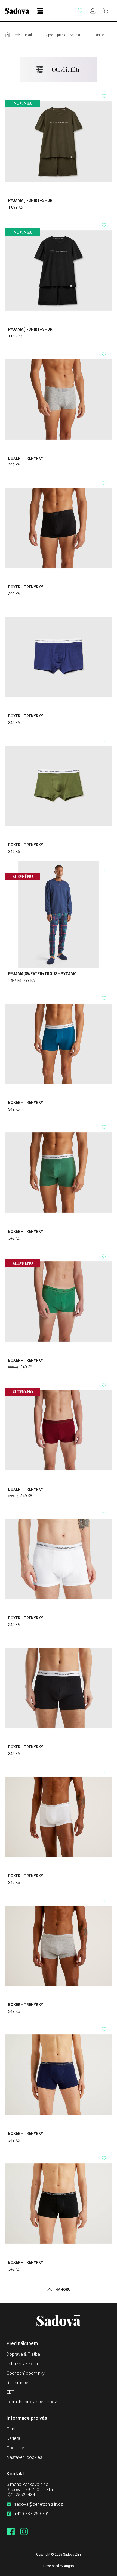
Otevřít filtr (66, 69)
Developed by (59, 2566)
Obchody (15, 2448)
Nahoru (63, 2289)
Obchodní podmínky (26, 2373)
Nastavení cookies (24, 2457)
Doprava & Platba (23, 2354)
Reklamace (17, 2383)
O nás (12, 2429)
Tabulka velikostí (22, 2364)
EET (10, 2392)
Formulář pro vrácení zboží (32, 2402)
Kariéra (13, 2438)
